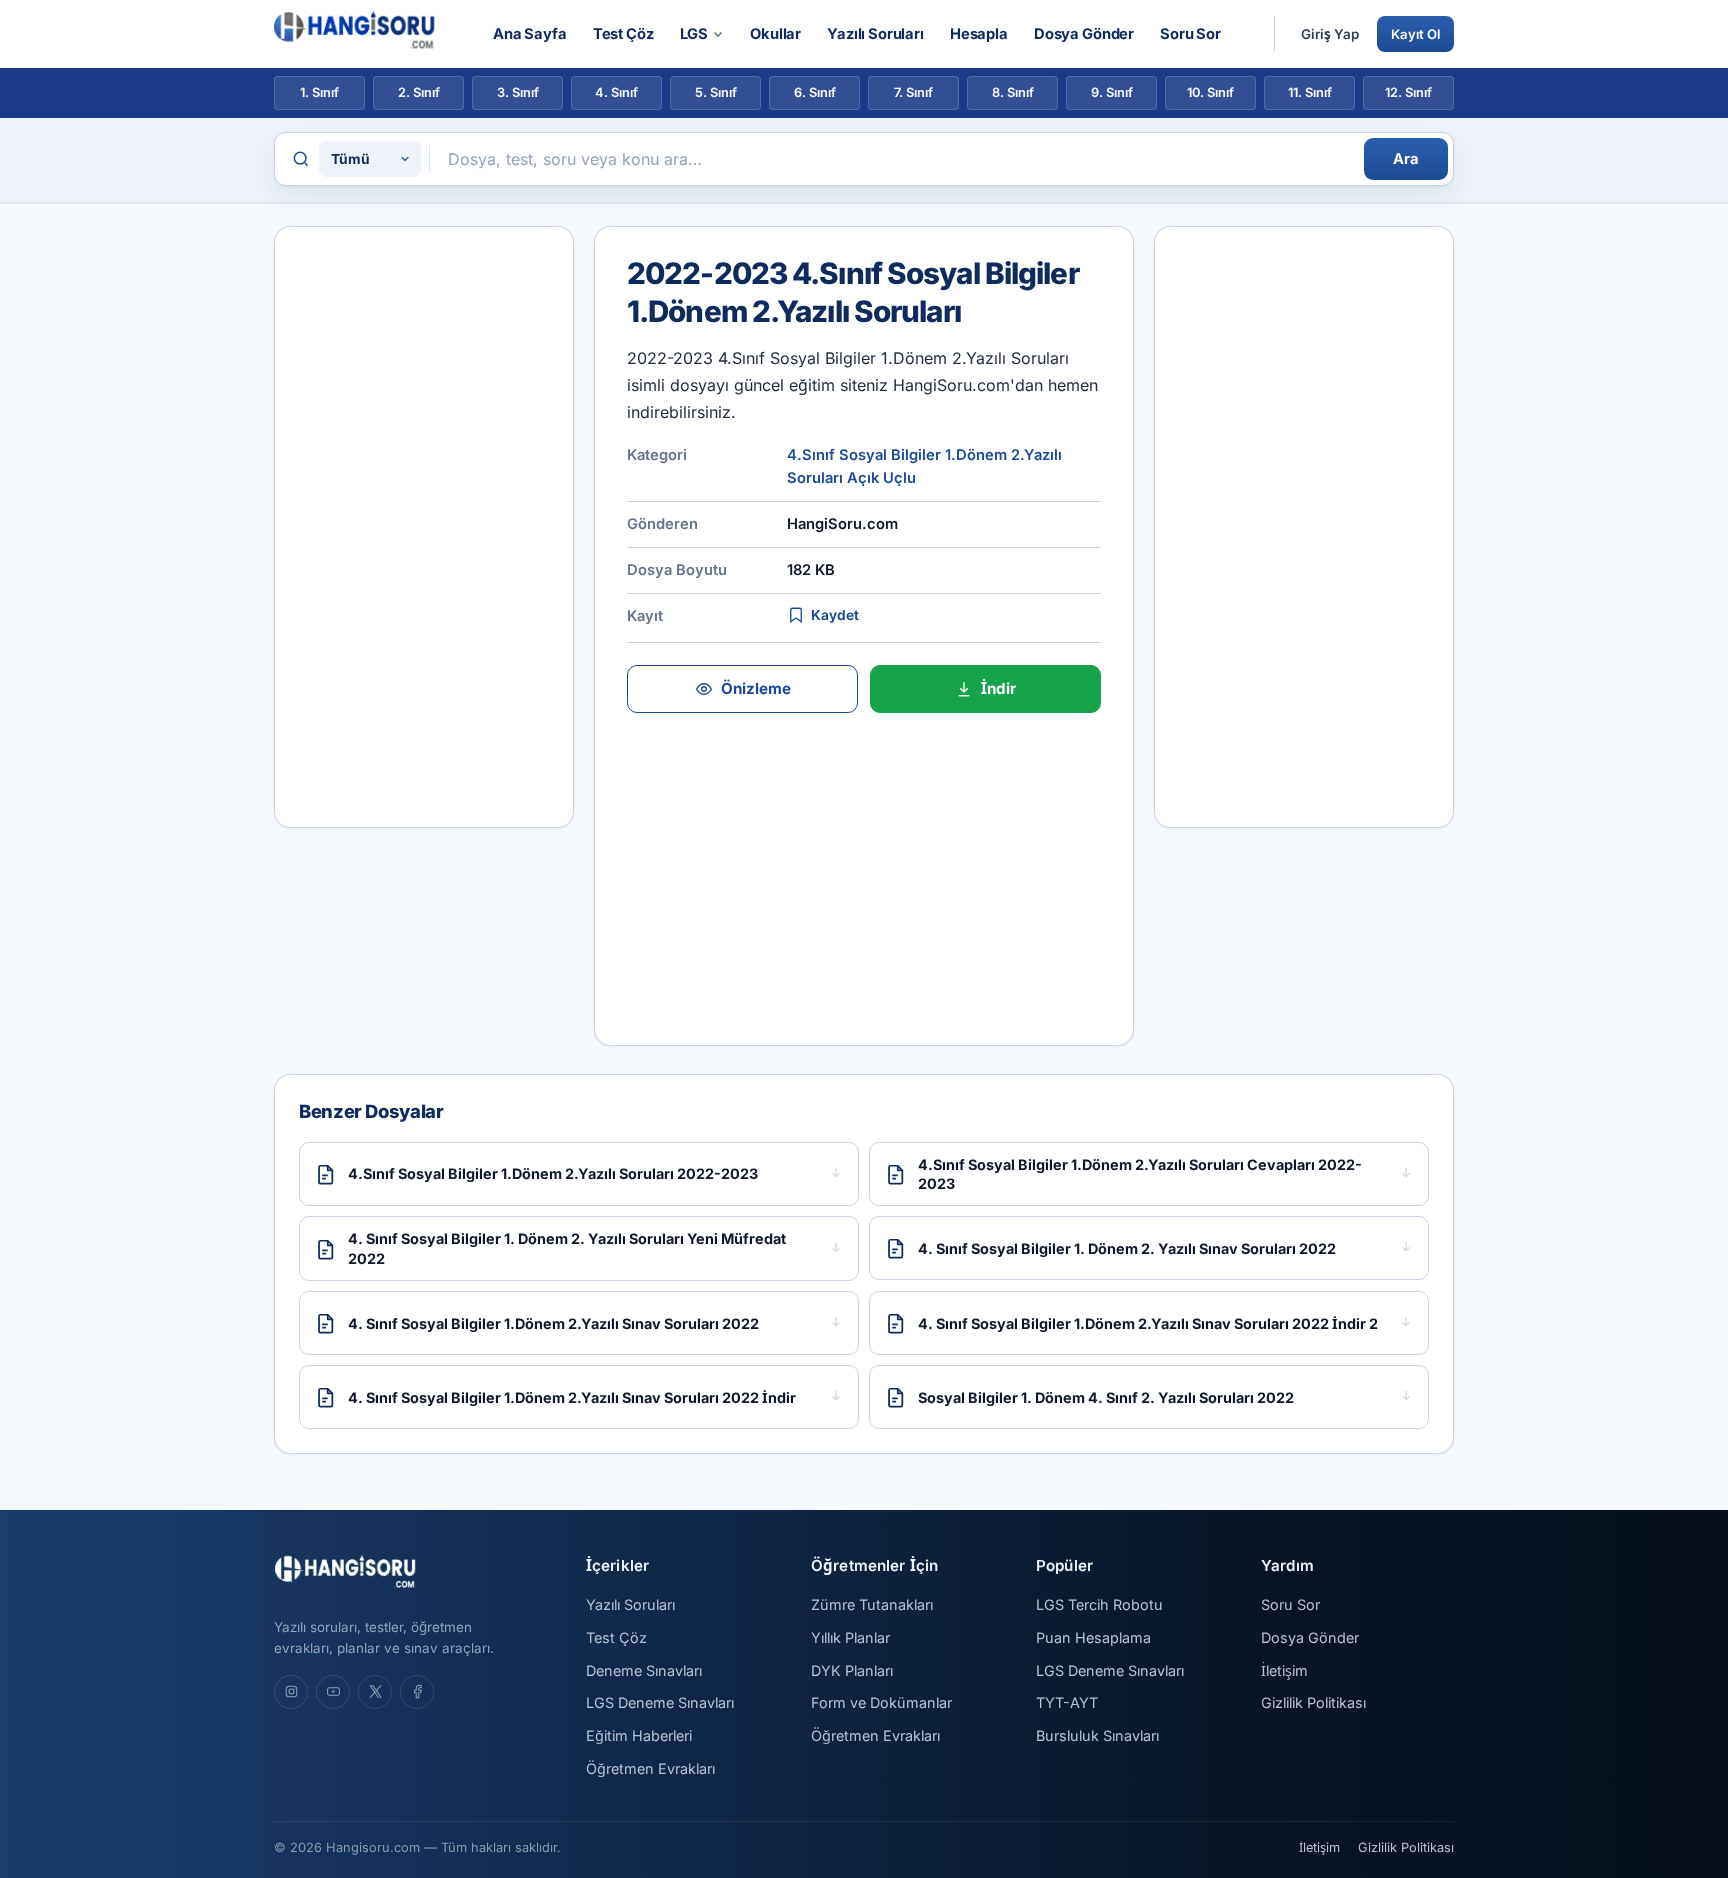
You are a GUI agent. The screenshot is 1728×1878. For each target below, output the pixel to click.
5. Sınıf (716, 92)
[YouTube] (333, 1692)
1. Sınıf (319, 92)
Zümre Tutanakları (872, 1604)
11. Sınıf (1310, 92)
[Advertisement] (424, 527)
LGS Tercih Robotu (1099, 1604)
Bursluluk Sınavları (1097, 1735)
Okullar (775, 34)
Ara (1406, 159)
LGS (694, 34)
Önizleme (756, 688)
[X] (375, 1692)
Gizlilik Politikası (1313, 1702)
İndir (998, 688)
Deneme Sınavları (644, 1670)
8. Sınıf (1013, 92)
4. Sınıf (616, 92)
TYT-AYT (1067, 1702)
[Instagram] (291, 1692)
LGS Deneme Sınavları (660, 1702)
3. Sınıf (518, 92)
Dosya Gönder (1084, 34)
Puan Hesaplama (1093, 1637)
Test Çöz (623, 34)
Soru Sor (1190, 34)
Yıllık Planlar (850, 1637)
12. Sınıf (1408, 92)
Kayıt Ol (1415, 34)
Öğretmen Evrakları (650, 1768)
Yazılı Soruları (875, 34)
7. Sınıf (913, 92)
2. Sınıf (419, 92)
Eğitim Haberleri (639, 1735)
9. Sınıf (1112, 92)
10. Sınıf (1210, 92)
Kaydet (835, 615)
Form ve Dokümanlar (881, 1702)
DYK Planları (852, 1670)
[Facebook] (417, 1692)
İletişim (1284, 1670)
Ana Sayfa (530, 34)
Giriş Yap (1330, 34)
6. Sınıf (815, 92)
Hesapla (979, 34)
